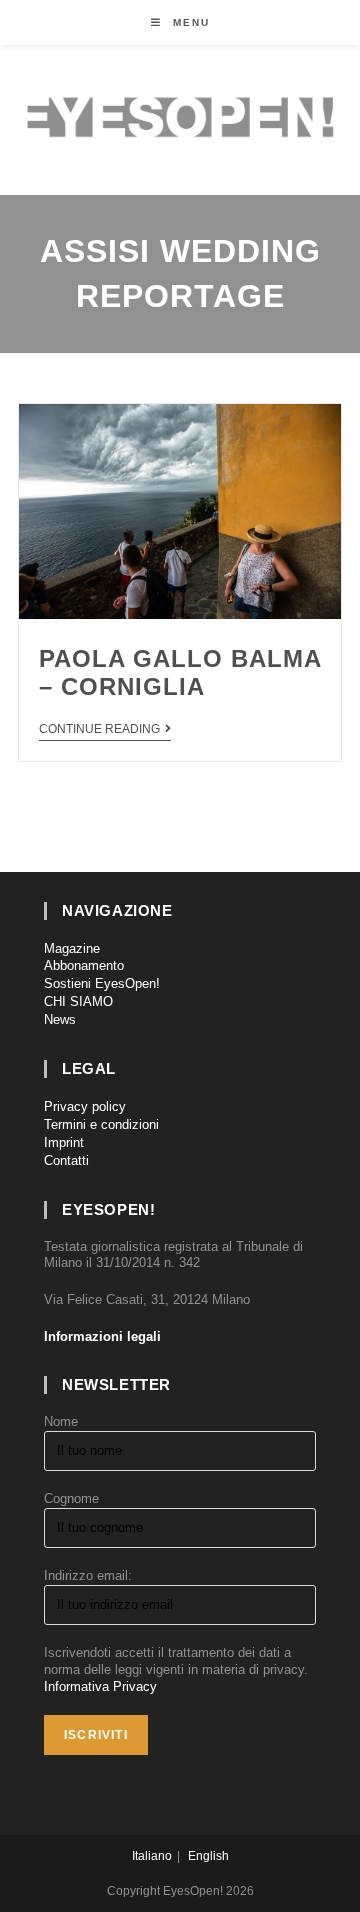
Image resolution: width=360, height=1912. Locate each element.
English (208, 1856)
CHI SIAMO (78, 1001)
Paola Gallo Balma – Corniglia (180, 673)
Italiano (152, 1856)
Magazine (72, 948)
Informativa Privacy (100, 1686)
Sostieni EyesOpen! (102, 983)
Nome (61, 1421)
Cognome (71, 1498)
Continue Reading (99, 729)
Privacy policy (85, 1106)
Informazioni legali (102, 1336)
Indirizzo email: (88, 1575)
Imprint (64, 1142)
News (60, 1019)
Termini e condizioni (101, 1124)
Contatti (66, 1160)
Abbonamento (84, 965)
